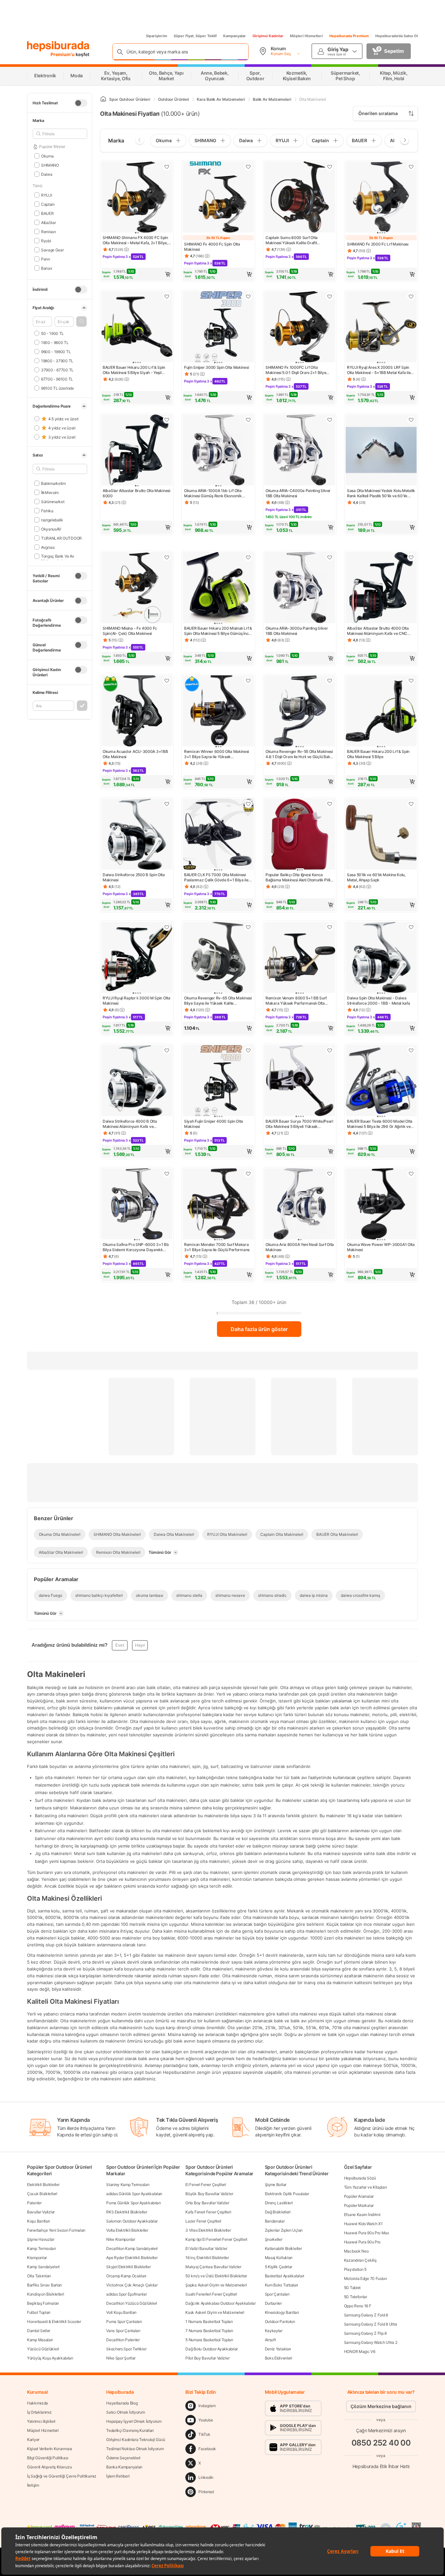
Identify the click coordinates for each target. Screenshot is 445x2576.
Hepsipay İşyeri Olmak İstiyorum (134, 2421)
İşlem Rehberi (118, 2476)
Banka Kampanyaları (124, 2467)
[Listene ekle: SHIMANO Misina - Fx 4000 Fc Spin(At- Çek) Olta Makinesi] (167, 557)
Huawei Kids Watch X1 (363, 2224)
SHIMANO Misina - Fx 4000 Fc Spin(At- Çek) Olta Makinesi (130, 631)
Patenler (34, 2203)
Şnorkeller (274, 2239)
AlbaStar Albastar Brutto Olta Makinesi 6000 (136, 493)
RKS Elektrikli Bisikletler (127, 2212)
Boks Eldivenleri (279, 2358)
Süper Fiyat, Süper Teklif (195, 36)
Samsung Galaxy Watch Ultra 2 (371, 2342)
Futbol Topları (39, 2312)
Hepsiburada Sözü (360, 2178)
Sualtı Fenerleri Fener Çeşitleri (211, 2294)
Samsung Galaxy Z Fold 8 (366, 2315)
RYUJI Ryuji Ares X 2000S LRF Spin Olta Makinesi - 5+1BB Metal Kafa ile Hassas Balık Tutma (379, 370)
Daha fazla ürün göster (259, 1329)
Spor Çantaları (277, 2294)
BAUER (47, 213)
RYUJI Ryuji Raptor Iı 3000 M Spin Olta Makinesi (136, 1001)
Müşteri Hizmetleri (306, 36)
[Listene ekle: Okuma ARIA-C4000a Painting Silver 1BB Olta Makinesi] (330, 420)
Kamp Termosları (42, 2248)
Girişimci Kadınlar (268, 36)
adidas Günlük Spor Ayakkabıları (134, 2194)
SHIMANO (50, 165)
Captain (48, 204)
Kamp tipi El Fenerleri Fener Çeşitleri (216, 2239)
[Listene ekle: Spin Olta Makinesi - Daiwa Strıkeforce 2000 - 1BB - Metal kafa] (411, 927)
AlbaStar (48, 222)
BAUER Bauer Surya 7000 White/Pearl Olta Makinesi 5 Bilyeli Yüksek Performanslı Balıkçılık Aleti (299, 1124)
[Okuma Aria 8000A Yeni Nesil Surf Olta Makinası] (300, 1205)
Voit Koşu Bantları (121, 2312)
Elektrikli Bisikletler (43, 2185)
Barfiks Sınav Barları (44, 2285)
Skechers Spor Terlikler (126, 2349)
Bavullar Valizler (41, 2212)
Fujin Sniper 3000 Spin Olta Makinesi (216, 367)
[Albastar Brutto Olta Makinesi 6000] (137, 451)
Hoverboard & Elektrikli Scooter (54, 2321)
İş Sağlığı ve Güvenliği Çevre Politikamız (62, 2476)
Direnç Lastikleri (279, 2203)
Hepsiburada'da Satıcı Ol (397, 36)
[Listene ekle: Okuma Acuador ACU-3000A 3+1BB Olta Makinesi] (167, 681)
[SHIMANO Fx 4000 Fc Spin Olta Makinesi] (218, 198)
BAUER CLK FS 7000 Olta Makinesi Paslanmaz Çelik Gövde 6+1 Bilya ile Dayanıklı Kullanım (216, 877)
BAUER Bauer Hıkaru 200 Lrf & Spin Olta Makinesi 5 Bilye (378, 754)
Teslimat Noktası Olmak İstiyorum (135, 2449)
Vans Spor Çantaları (123, 2331)
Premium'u (63, 54)
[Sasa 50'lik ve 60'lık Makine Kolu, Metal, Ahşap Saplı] (381, 835)
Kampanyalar (235, 36)
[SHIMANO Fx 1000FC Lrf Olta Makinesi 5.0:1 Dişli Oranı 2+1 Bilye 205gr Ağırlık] (300, 327)
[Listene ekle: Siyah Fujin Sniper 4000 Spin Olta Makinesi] (248, 1050)
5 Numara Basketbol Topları (209, 2340)
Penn (46, 259)
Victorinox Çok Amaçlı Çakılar (132, 2285)
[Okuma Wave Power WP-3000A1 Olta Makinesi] (381, 1205)
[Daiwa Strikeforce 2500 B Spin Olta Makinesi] (137, 835)
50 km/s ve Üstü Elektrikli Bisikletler (216, 2276)
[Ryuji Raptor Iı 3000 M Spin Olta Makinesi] (137, 958)
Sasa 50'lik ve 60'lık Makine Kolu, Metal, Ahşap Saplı (376, 877)
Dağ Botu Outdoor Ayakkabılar (212, 2349)
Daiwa (47, 174)
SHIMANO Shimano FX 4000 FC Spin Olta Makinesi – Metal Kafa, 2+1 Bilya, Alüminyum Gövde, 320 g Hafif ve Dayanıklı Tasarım (135, 240)
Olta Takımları (39, 2276)
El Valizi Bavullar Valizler (206, 2248)
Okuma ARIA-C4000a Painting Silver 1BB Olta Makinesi (298, 493)
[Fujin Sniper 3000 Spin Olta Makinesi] (218, 327)
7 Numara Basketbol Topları (209, 2331)
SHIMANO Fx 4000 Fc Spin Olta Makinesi (212, 247)
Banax (46, 268)
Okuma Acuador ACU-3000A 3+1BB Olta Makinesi (135, 754)
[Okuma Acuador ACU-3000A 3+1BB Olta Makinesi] (137, 711)
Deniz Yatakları (278, 2349)
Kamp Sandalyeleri (43, 2267)
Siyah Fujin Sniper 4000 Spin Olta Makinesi (214, 1124)
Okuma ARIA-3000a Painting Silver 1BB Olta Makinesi (297, 631)
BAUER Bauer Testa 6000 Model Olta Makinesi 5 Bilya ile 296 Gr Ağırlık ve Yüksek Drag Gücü (380, 1124)
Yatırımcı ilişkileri (41, 2421)
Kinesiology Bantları (282, 2312)
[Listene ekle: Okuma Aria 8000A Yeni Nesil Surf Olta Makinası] (330, 1174)
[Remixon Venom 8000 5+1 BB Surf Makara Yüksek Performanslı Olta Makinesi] (300, 958)
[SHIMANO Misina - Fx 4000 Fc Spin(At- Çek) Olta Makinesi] (137, 588)
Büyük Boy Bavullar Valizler (209, 2194)
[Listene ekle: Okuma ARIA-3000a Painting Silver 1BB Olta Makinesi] (330, 557)
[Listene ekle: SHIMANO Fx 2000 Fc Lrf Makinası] (411, 167)
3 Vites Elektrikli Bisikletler (208, 2230)
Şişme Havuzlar (41, 2239)
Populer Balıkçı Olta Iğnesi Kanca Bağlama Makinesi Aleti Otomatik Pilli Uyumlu (298, 877)
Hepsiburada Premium (349, 36)
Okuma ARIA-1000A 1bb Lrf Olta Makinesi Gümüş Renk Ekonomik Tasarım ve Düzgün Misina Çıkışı (213, 493)
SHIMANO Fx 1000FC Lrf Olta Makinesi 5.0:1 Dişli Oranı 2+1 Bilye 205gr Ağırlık (296, 370)
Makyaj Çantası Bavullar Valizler (213, 2267)
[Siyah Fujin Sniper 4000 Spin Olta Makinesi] (218, 1081)
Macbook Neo (356, 2251)
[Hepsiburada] (58, 46)
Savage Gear (52, 250)
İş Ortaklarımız (39, 2412)
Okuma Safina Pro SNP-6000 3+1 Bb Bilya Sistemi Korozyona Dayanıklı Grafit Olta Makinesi (136, 1247)
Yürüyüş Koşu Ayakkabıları (50, 2358)
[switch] (81, 103)
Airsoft (270, 2340)
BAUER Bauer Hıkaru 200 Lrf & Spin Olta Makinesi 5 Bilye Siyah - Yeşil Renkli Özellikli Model (134, 370)
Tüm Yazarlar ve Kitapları (366, 2187)
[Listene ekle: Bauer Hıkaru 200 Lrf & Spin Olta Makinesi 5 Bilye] (411, 681)
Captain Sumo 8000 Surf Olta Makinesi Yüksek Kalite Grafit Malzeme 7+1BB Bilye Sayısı (292, 240)
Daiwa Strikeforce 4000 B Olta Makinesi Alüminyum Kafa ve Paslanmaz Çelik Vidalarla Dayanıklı (134, 1124)
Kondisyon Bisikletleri (45, 2294)
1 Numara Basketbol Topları (209, 2321)
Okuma (47, 156)
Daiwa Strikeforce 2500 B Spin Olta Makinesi (134, 877)
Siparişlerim (157, 36)
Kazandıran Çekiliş (360, 2260)
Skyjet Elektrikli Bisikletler (128, 2267)
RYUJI (46, 195)
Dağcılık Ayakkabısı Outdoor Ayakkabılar (220, 2303)
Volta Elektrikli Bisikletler (127, 2230)
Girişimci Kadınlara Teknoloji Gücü (136, 2440)
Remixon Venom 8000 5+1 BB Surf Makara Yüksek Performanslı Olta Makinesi (296, 1001)
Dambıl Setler (39, 2331)
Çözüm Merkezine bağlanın (381, 2406)
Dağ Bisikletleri (278, 2212)
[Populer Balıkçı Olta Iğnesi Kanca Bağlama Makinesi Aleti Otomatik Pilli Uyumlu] (300, 835)
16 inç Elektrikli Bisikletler (207, 2258)
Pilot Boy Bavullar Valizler (207, 2358)
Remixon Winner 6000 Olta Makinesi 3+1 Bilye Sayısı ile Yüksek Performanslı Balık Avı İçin (216, 754)
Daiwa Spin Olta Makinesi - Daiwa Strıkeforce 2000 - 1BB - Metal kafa (379, 1001)
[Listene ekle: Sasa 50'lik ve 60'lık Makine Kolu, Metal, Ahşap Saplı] (411, 804)
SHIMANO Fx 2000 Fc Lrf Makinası (378, 244)
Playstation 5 (355, 2269)
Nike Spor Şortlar (121, 2358)
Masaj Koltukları (279, 2258)
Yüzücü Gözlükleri (43, 2349)
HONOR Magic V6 (360, 2351)
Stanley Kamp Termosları (128, 2185)
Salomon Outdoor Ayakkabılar (132, 2221)
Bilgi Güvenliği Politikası (48, 2458)
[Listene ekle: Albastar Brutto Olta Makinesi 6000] (167, 420)
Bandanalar (275, 2221)
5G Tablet (352, 2288)
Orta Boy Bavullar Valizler (207, 2203)
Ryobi (46, 240)
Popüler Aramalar (359, 2196)
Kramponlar (37, 2258)
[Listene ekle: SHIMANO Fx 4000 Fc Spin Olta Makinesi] (248, 167)
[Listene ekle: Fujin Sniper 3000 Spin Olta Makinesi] (248, 296)
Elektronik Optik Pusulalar (287, 2194)
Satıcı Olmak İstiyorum (125, 2412)
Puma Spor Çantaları (124, 2321)
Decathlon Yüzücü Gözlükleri (132, 2303)
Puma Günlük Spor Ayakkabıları (133, 2203)
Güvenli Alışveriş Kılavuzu (49, 2467)
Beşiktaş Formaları (43, 2303)
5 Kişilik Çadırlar (279, 2267)
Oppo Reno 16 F (358, 2306)
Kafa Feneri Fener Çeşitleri (208, 2212)
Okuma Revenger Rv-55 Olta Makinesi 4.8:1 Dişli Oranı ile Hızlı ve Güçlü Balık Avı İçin (299, 754)
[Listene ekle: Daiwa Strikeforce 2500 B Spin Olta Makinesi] (167, 804)
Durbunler (273, 2303)
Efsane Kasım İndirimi (362, 2215)
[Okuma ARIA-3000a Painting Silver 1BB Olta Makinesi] (300, 588)
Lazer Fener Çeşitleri (203, 2221)
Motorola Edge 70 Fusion (366, 2278)
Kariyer (33, 2440)
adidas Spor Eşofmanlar (126, 2294)
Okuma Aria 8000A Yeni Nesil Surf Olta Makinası (300, 1247)
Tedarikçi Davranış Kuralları (130, 2430)
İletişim (33, 2485)
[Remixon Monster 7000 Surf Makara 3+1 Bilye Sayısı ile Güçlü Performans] (218, 1205)
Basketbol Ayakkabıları (285, 2276)
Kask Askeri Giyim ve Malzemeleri (215, 2312)
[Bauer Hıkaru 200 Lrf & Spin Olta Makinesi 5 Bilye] (381, 711)
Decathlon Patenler (123, 2340)
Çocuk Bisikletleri (42, 2194)
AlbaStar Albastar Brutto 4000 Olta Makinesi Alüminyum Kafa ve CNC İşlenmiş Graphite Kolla (378, 631)
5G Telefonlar (356, 2297)
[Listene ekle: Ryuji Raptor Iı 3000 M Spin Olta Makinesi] (167, 927)
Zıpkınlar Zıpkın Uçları (284, 2230)
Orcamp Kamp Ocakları (126, 2276)
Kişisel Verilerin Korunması (50, 2449)
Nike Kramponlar (121, 2239)
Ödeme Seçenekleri (123, 2458)
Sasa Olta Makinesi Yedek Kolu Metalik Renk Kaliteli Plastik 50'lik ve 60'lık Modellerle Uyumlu (381, 493)
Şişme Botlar (276, 2185)
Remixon (49, 231)
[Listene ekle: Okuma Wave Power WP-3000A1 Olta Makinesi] (411, 1174)
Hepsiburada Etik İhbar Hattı (381, 2466)
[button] (81, 322)
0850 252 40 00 (381, 2443)
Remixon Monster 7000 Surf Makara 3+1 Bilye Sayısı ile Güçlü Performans (217, 1247)
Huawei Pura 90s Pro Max (366, 2233)
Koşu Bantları (38, 2221)
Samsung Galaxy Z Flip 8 (365, 2333)
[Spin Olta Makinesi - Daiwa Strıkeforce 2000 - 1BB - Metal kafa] (381, 958)
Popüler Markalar (359, 2205)
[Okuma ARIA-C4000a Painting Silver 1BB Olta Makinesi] (300, 451)
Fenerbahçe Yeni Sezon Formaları (56, 2230)
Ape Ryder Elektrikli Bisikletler (132, 2258)
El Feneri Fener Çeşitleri (206, 2185)
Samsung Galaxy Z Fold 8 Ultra (371, 2324)
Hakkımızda (37, 2403)
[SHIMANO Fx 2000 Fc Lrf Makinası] (381, 198)
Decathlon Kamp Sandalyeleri (132, 2248)
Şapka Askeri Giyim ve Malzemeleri (216, 2285)
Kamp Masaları (40, 2340)
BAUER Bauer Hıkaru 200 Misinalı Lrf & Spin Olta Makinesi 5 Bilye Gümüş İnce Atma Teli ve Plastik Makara (218, 631)
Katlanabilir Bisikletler (283, 2248)
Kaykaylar (274, 2331)
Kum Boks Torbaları (282, 2285)
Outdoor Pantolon (280, 2321)
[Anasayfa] (103, 99)
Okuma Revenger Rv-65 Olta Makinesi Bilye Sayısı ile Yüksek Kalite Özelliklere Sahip (218, 1001)
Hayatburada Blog (122, 2403)
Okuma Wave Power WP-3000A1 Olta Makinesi (381, 1247)
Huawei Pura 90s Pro (362, 2242)
